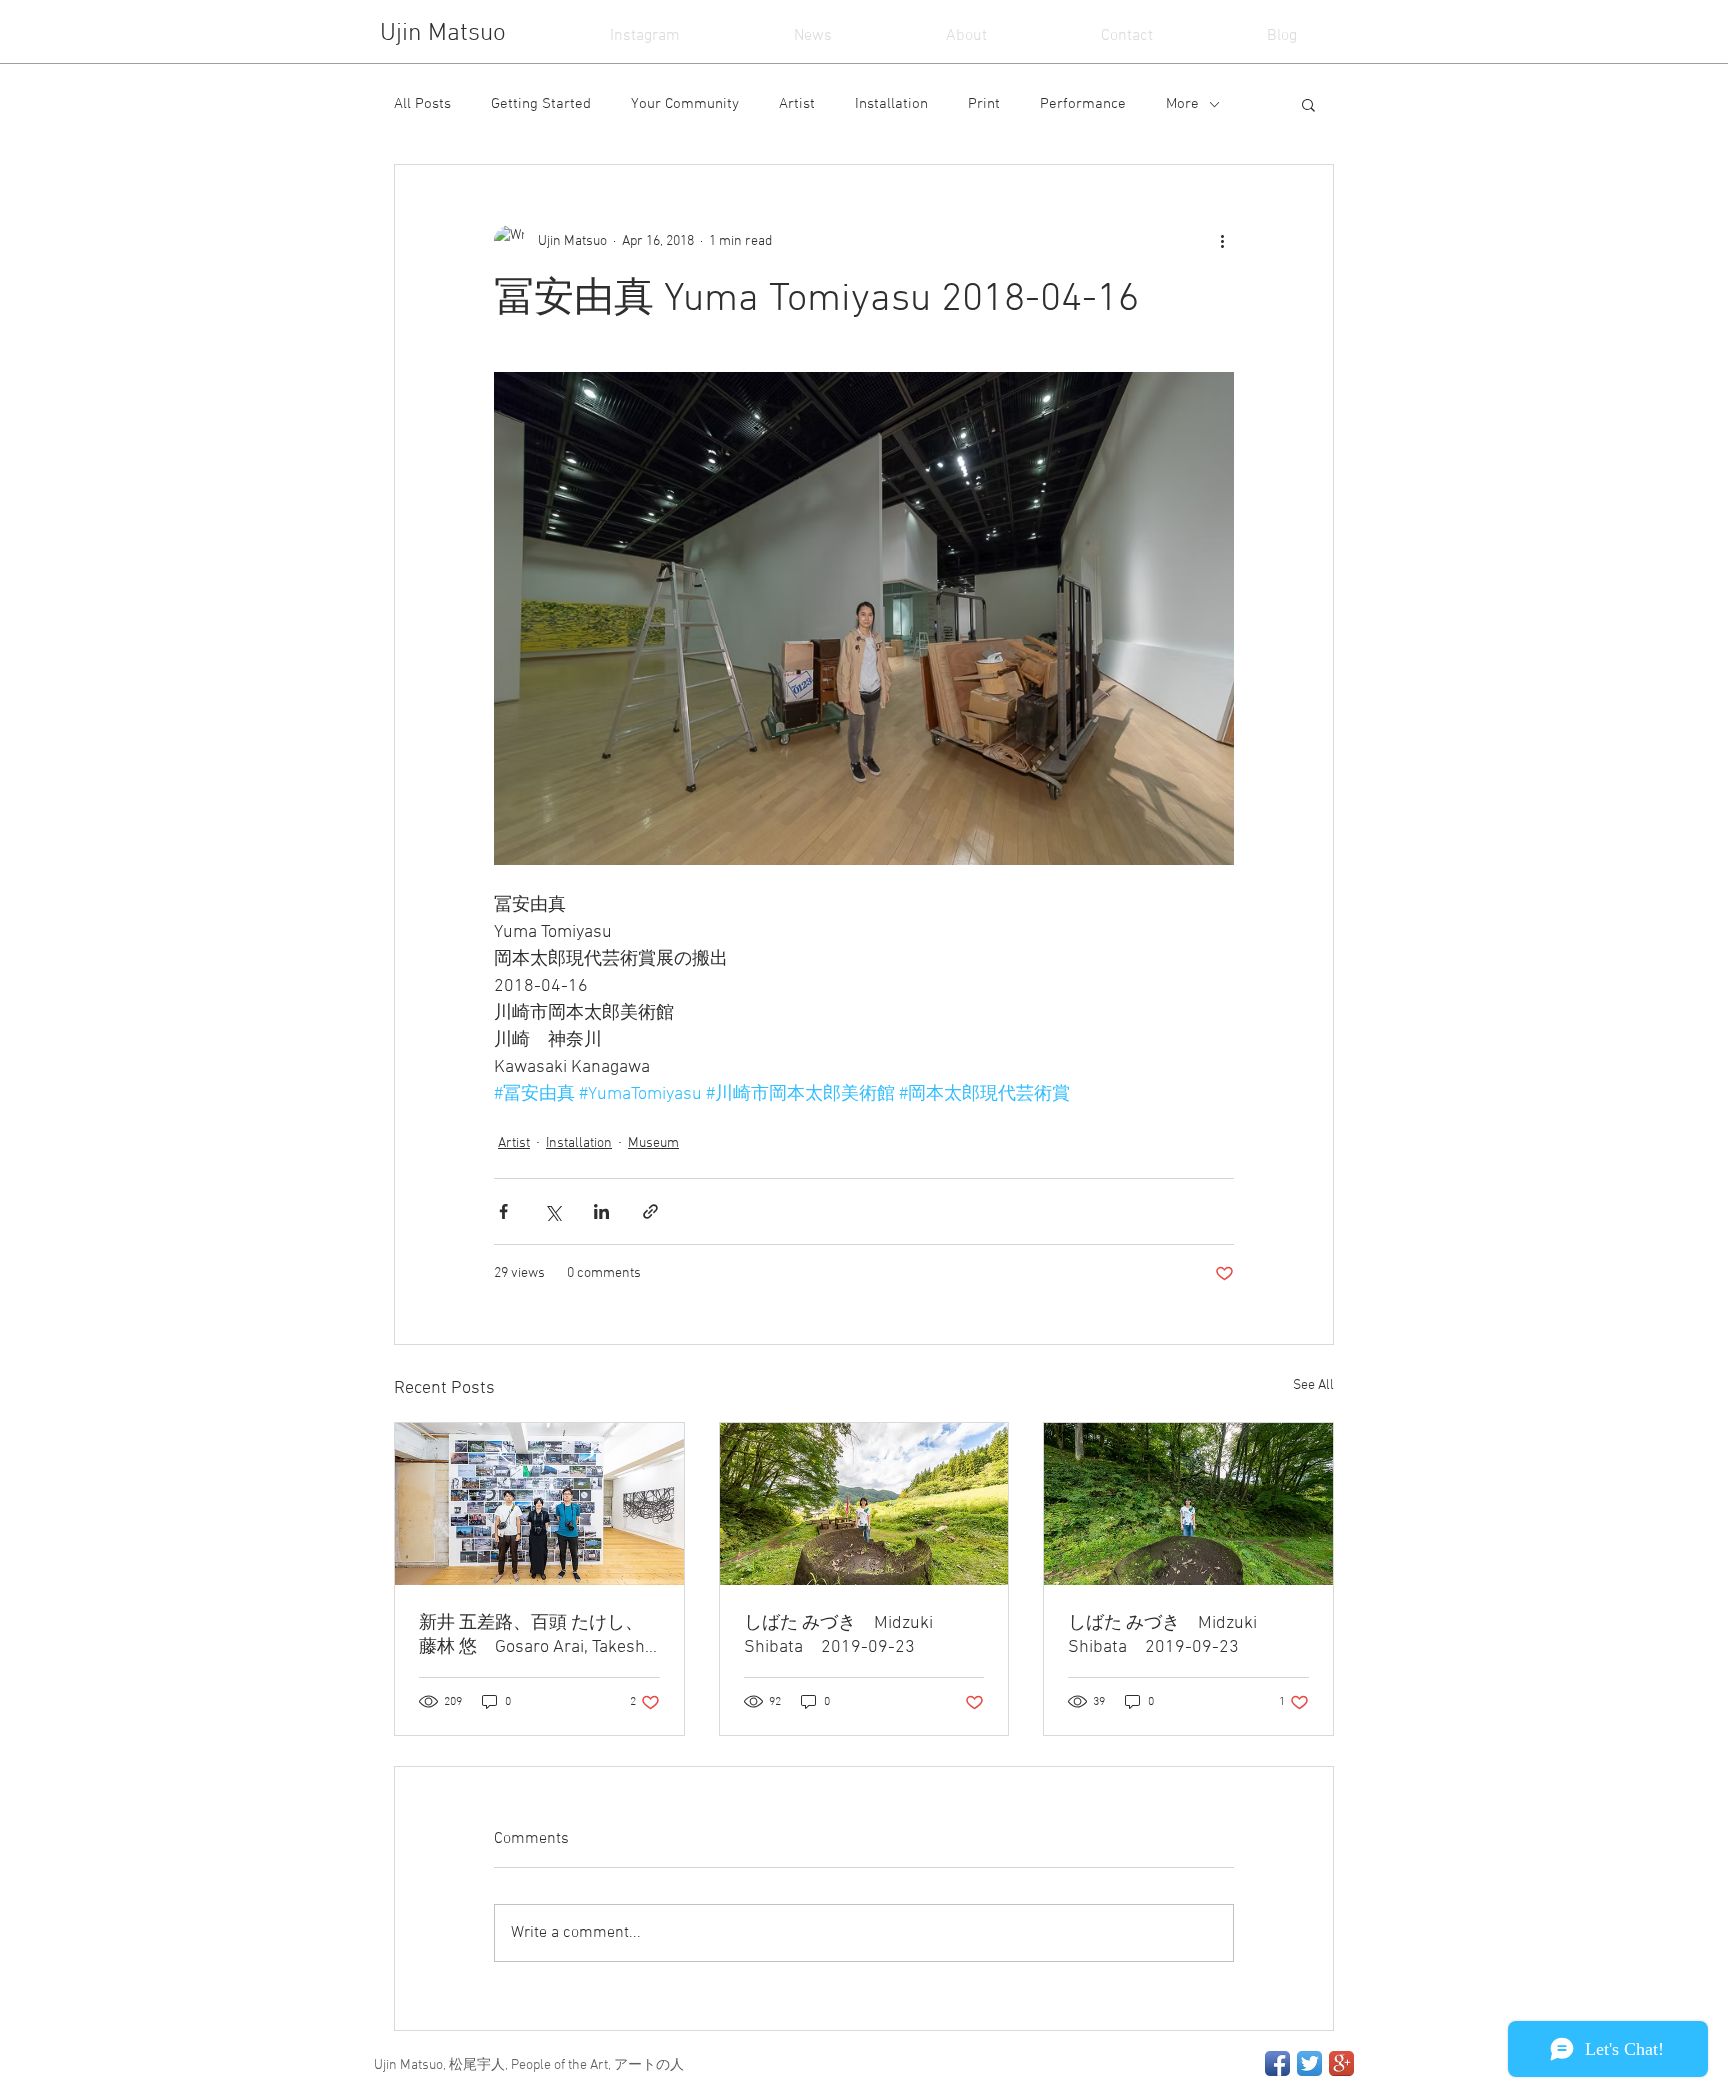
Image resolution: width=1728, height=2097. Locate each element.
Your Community (685, 104)
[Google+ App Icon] (1341, 2063)
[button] (1308, 104)
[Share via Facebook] (503, 1211)
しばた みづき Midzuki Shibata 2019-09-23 (838, 1635)
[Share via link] (650, 1211)
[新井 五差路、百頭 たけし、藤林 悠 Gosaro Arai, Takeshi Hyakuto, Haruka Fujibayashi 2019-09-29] (539, 1504)
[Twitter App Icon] (1309, 2063)
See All (1313, 1385)
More (1182, 104)
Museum (653, 1143)
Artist (797, 104)
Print (984, 104)
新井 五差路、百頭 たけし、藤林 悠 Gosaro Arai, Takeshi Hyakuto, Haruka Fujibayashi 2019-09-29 (537, 1635)
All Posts (422, 104)
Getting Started (541, 104)
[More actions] (1222, 241)
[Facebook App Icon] (1277, 2063)
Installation (891, 104)
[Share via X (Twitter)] (552, 1211)
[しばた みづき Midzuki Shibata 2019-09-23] (864, 1504)
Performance (1083, 104)
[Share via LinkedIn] (601, 1211)
